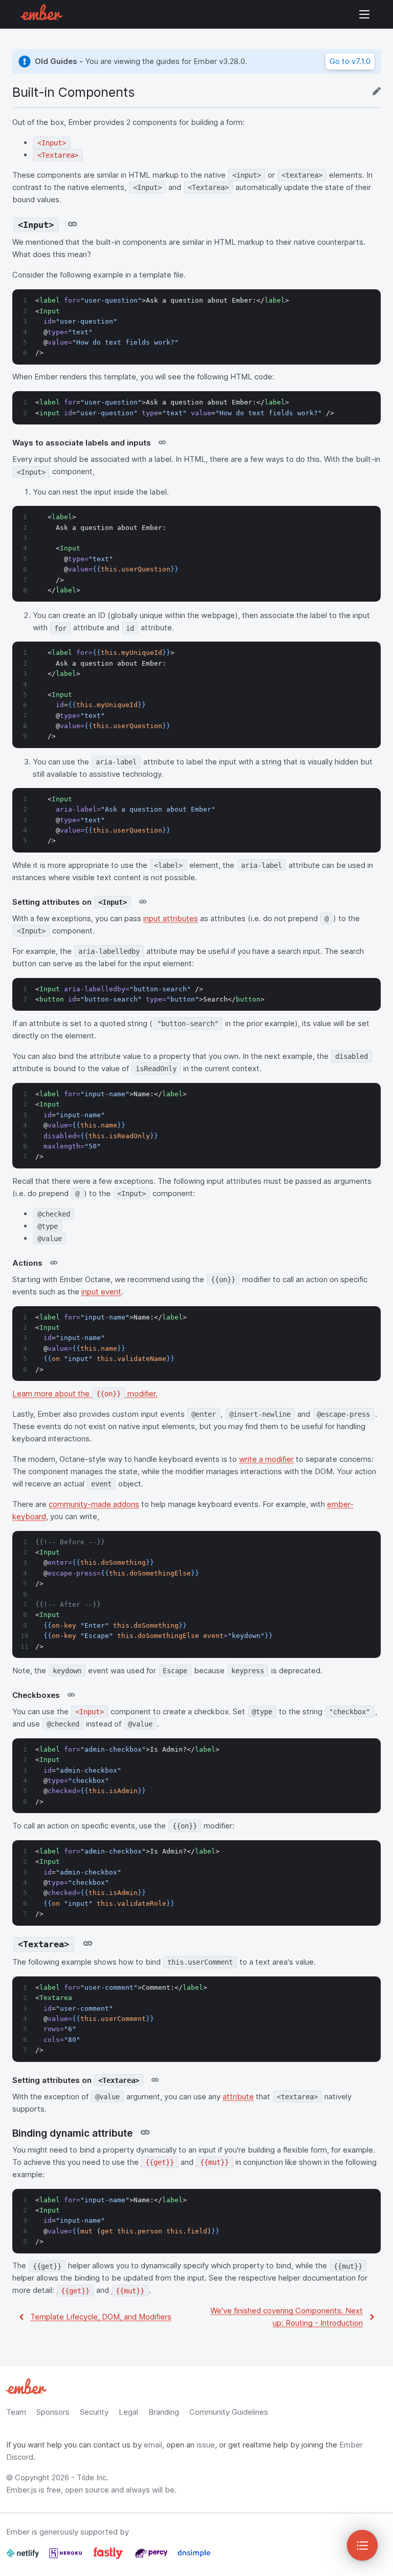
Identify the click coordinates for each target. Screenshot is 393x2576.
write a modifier (266, 1459)
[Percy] (152, 2557)
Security (94, 2412)
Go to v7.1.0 (350, 61)
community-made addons (94, 1504)
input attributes (171, 918)
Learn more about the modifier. (85, 1393)
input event (101, 1292)
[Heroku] (67, 2557)
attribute (238, 2096)
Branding (164, 2412)
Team (16, 2412)
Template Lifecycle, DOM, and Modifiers (101, 2317)
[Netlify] (24, 2557)
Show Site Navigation (364, 14)
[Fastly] (109, 2557)
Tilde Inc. (93, 2477)
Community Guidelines (229, 2412)
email (153, 2445)
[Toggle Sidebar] (362, 2545)
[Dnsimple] (194, 2557)
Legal (128, 2412)
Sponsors (53, 2412)
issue (206, 2445)
